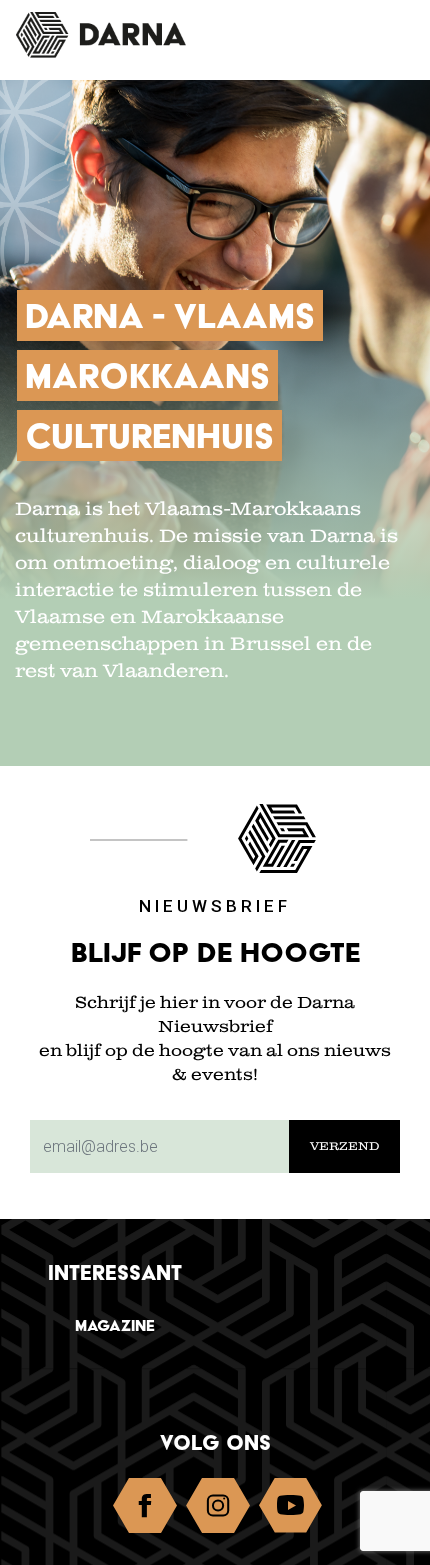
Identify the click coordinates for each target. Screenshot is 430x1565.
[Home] (116, 35)
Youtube (291, 1510)
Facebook (145, 1510)
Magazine (115, 1325)
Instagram (218, 1510)
